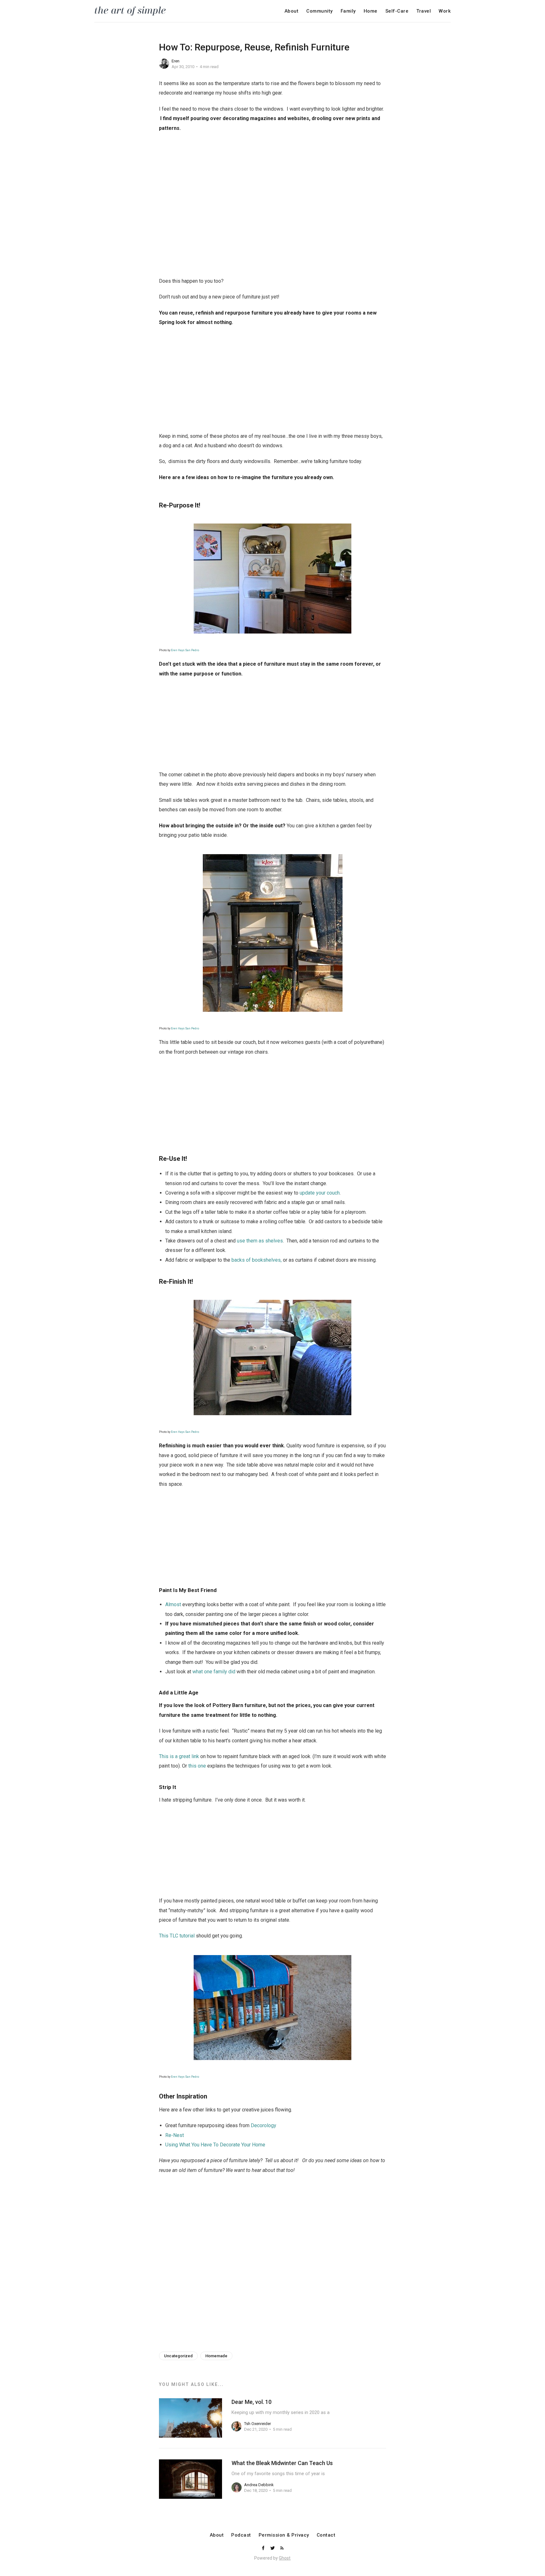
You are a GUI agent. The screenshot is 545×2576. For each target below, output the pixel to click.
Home (371, 11)
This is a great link (179, 1756)
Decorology (264, 2125)
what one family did (214, 1672)
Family (348, 11)
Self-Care (397, 11)
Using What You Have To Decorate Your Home (215, 2145)
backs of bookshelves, (257, 1260)
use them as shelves (260, 1241)
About (292, 11)
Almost (173, 1604)
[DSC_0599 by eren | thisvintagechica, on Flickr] (272, 1357)
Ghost (285, 2558)
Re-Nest (175, 2135)
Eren (176, 61)
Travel (424, 11)
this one (198, 1766)
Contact (326, 2535)
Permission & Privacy (284, 2535)
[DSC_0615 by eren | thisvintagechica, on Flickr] (272, 579)
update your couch (320, 1193)
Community (319, 11)
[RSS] (282, 2548)
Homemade (216, 2356)
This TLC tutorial (177, 1936)
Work (445, 11)
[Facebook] (264, 2548)
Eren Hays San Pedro (185, 650)
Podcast (241, 2535)
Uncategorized (178, 2356)
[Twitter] (273, 2548)
